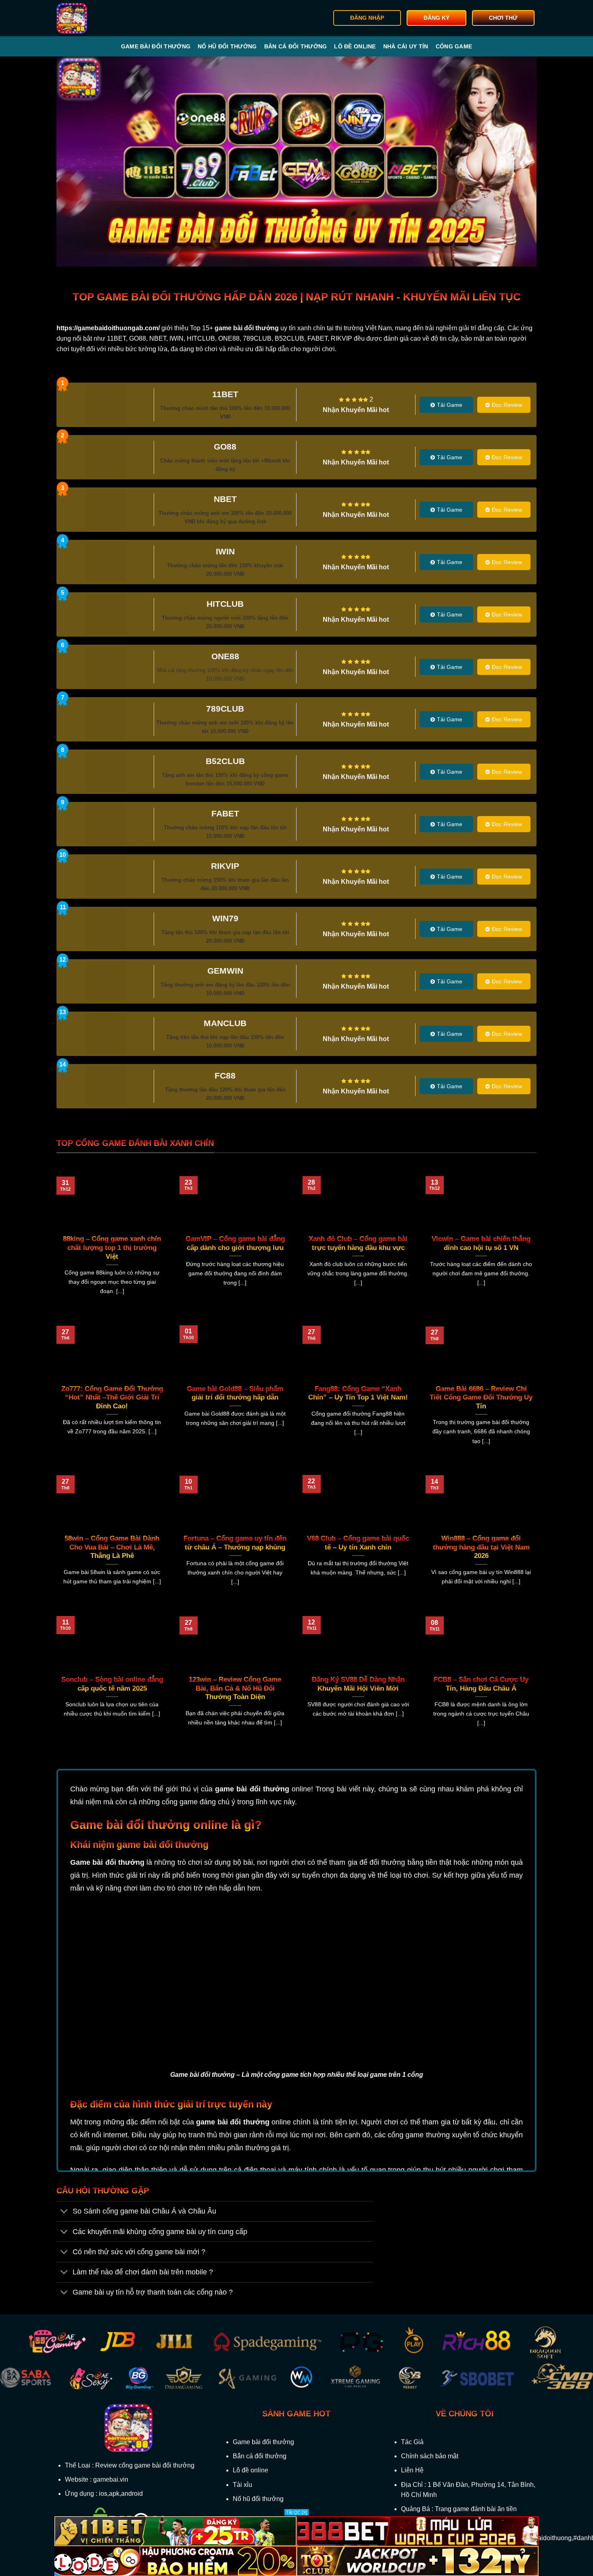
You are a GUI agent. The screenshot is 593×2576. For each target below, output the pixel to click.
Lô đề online (355, 46)
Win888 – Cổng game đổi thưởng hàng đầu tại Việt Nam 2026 (481, 1547)
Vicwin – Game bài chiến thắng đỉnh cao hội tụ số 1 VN (481, 1243)
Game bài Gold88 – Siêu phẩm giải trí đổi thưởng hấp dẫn (235, 1393)
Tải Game (450, 405)
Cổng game (454, 46)
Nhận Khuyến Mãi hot (356, 410)
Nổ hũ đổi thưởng (227, 46)
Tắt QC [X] (296, 2512)
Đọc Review (507, 405)
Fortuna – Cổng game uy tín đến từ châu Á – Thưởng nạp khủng (235, 1543)
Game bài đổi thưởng (156, 46)
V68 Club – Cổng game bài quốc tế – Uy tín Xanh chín (358, 1543)
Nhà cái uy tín (406, 46)
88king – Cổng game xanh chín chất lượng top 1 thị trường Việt (112, 1247)
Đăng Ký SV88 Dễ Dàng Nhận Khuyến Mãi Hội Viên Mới (358, 1684)
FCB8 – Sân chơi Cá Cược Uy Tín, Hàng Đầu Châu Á (481, 1684)
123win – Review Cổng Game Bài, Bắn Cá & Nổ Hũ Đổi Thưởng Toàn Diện (235, 1688)
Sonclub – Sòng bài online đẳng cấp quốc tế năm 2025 (112, 1684)
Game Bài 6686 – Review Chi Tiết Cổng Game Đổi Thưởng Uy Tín (481, 1397)
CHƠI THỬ (503, 18)
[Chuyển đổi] (64, 2212)
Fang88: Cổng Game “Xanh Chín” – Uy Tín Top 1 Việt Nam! (358, 1393)
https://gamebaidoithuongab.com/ (108, 328)
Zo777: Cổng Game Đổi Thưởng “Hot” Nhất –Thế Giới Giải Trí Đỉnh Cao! (112, 1397)
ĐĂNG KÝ (436, 18)
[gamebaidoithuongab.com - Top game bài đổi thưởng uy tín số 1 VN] (97, 18)
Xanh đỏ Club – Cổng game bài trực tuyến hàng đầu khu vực (358, 1243)
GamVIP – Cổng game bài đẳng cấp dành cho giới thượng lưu (235, 1243)
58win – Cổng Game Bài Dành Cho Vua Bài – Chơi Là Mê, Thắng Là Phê (112, 1547)
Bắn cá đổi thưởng (296, 46)
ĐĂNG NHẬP (367, 18)
